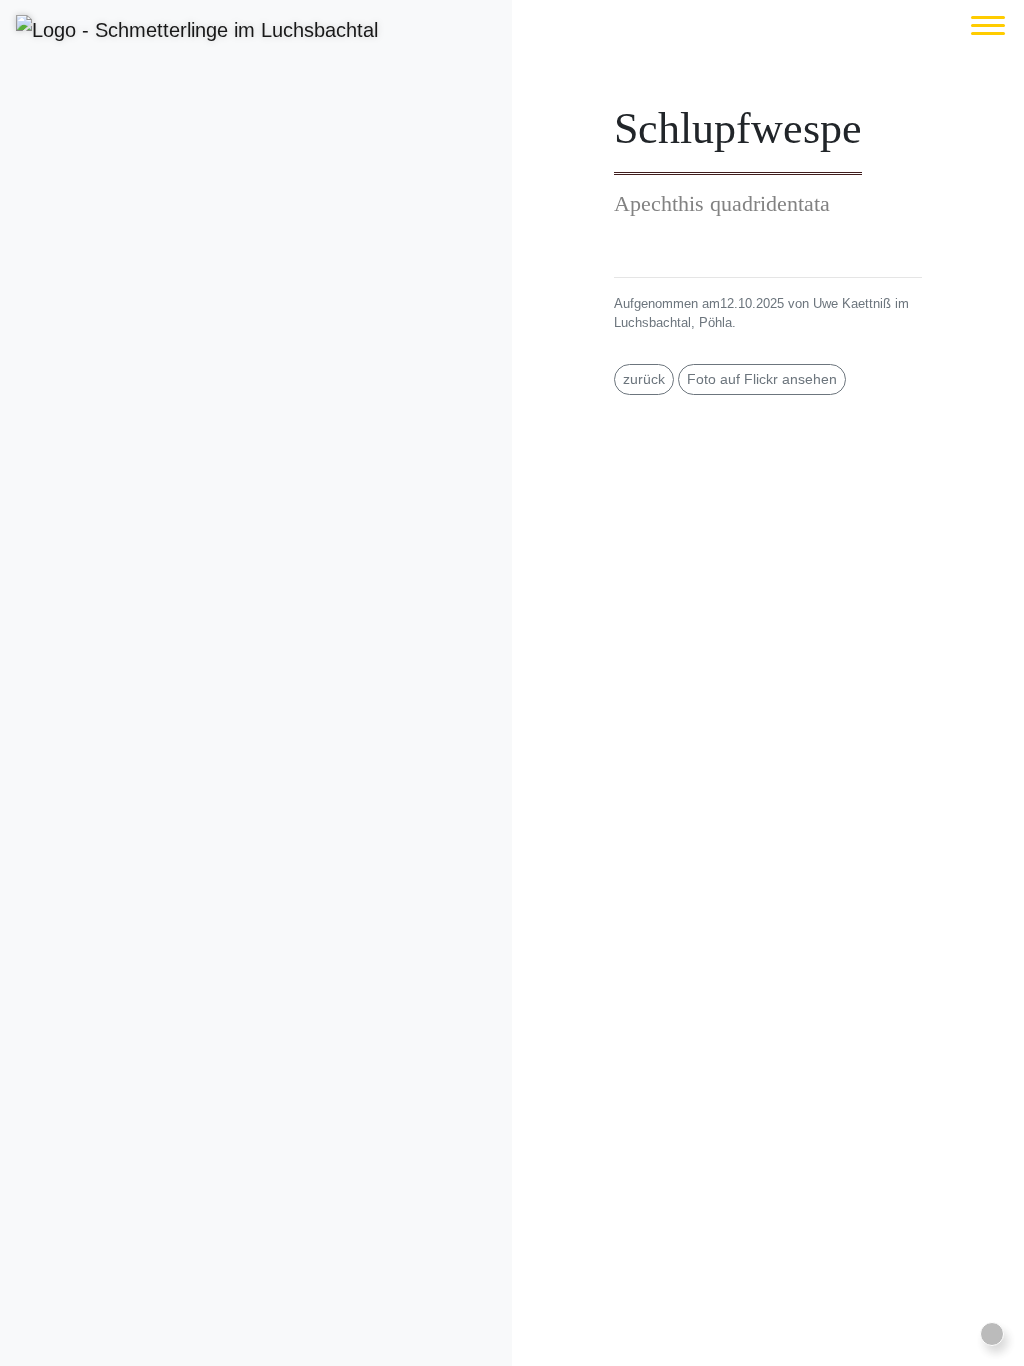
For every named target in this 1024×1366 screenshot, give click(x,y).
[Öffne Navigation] (988, 25)
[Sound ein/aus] (992, 1334)
